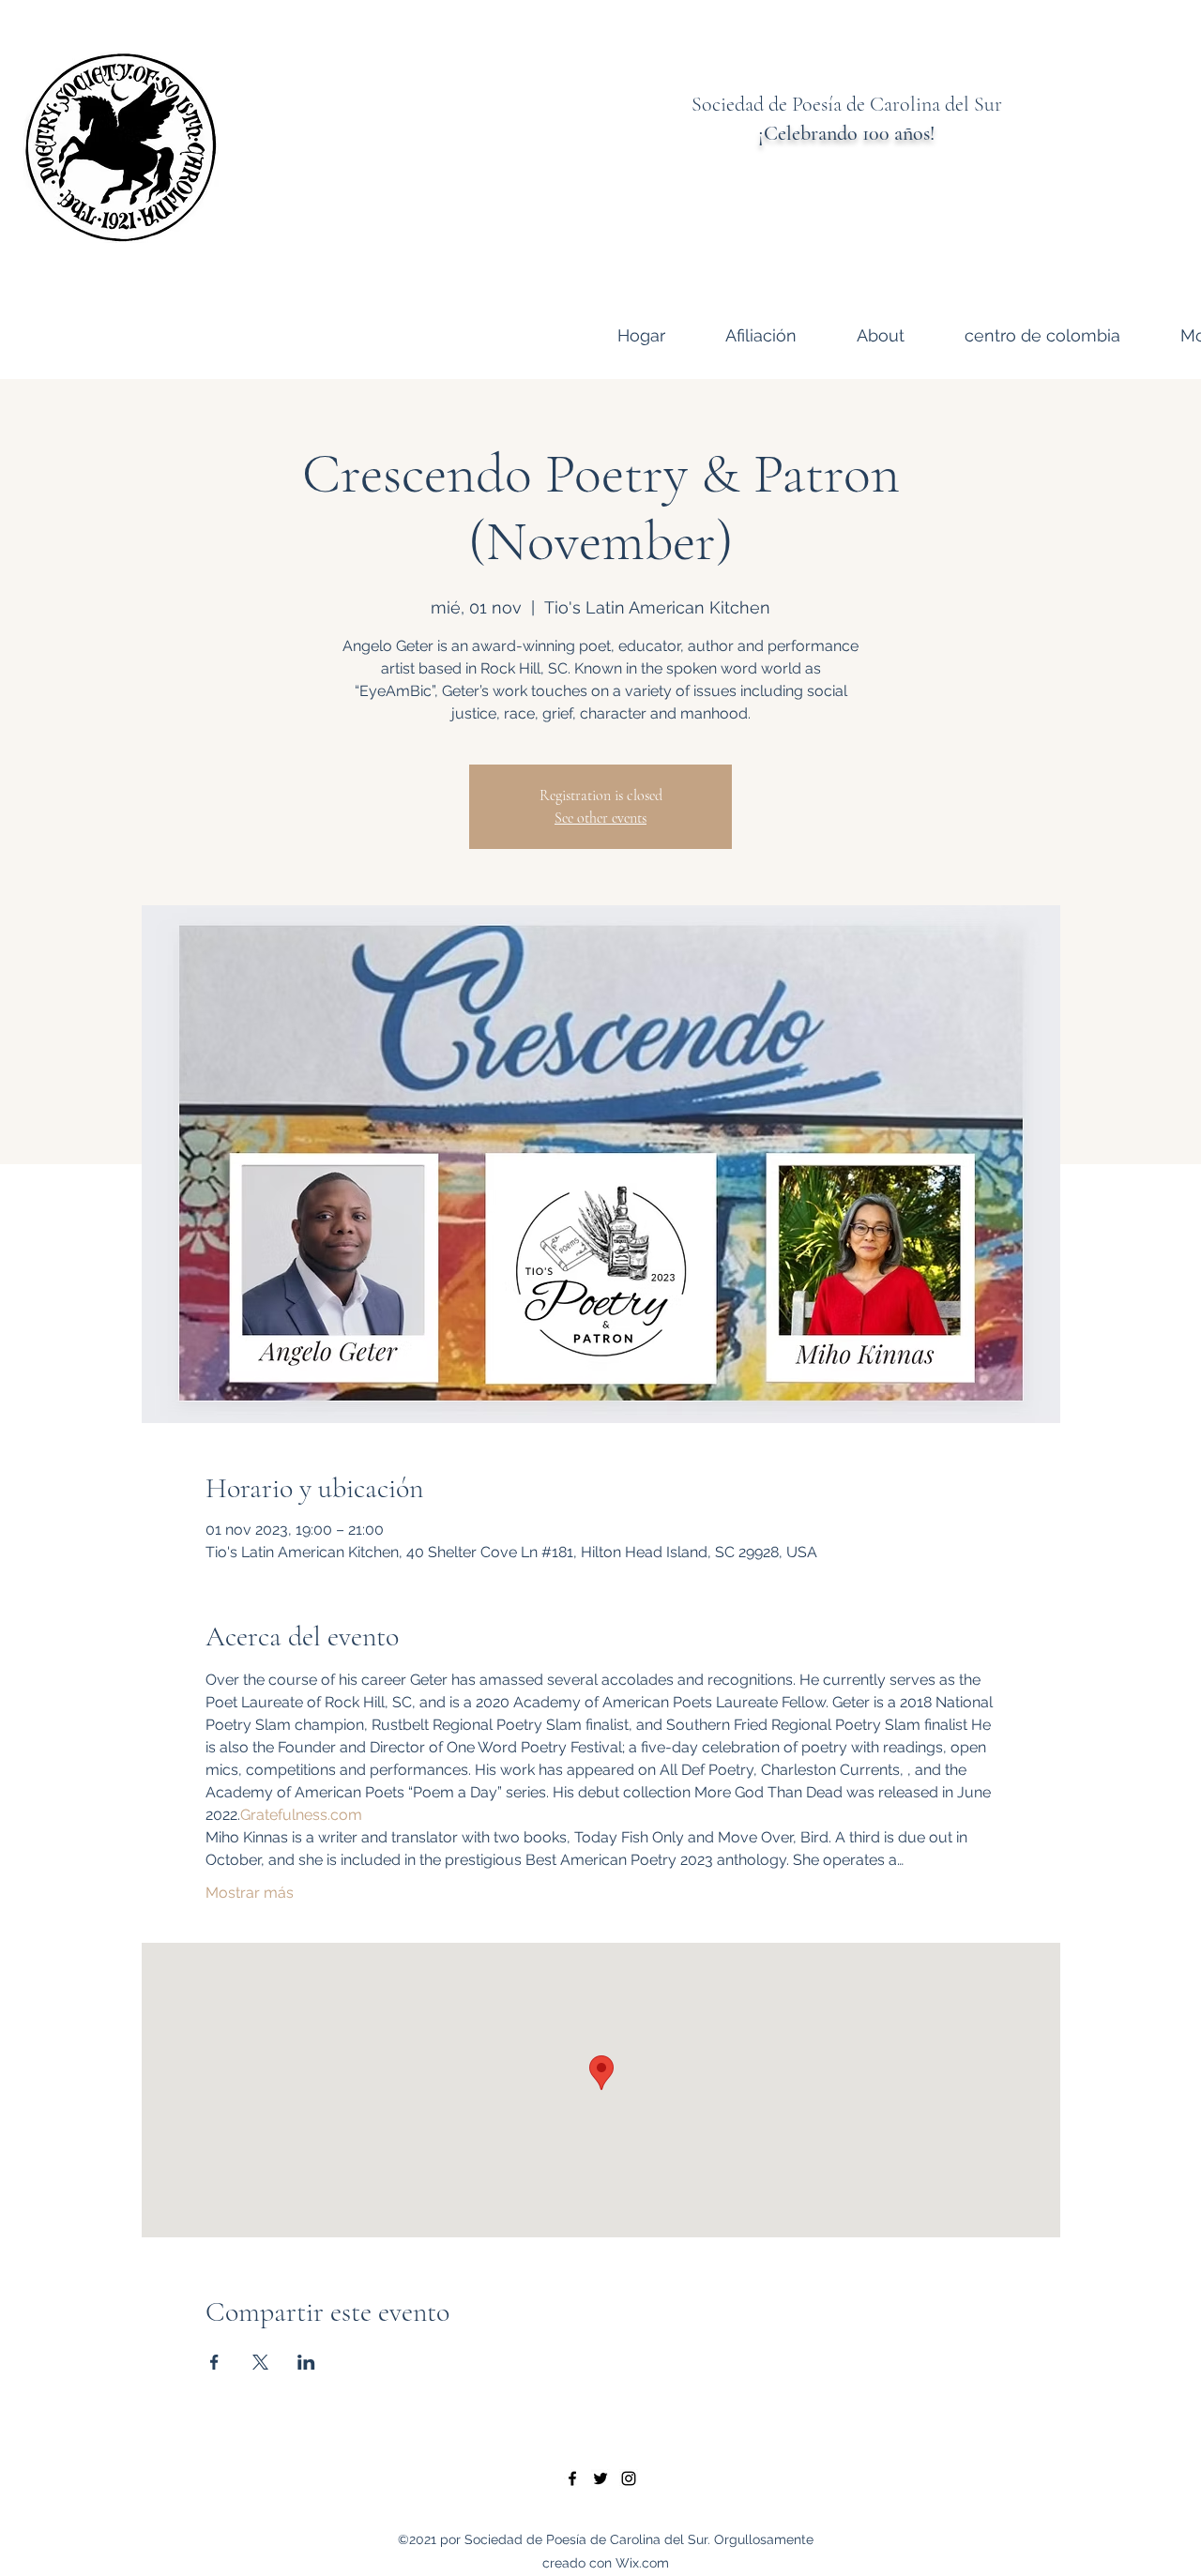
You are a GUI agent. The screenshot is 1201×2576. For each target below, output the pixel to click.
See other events (600, 818)
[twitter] (600, 2478)
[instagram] (629, 2478)
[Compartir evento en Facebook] (214, 2362)
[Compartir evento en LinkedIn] (306, 2362)
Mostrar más (250, 1893)
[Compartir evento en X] (260, 2362)
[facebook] (572, 2478)
